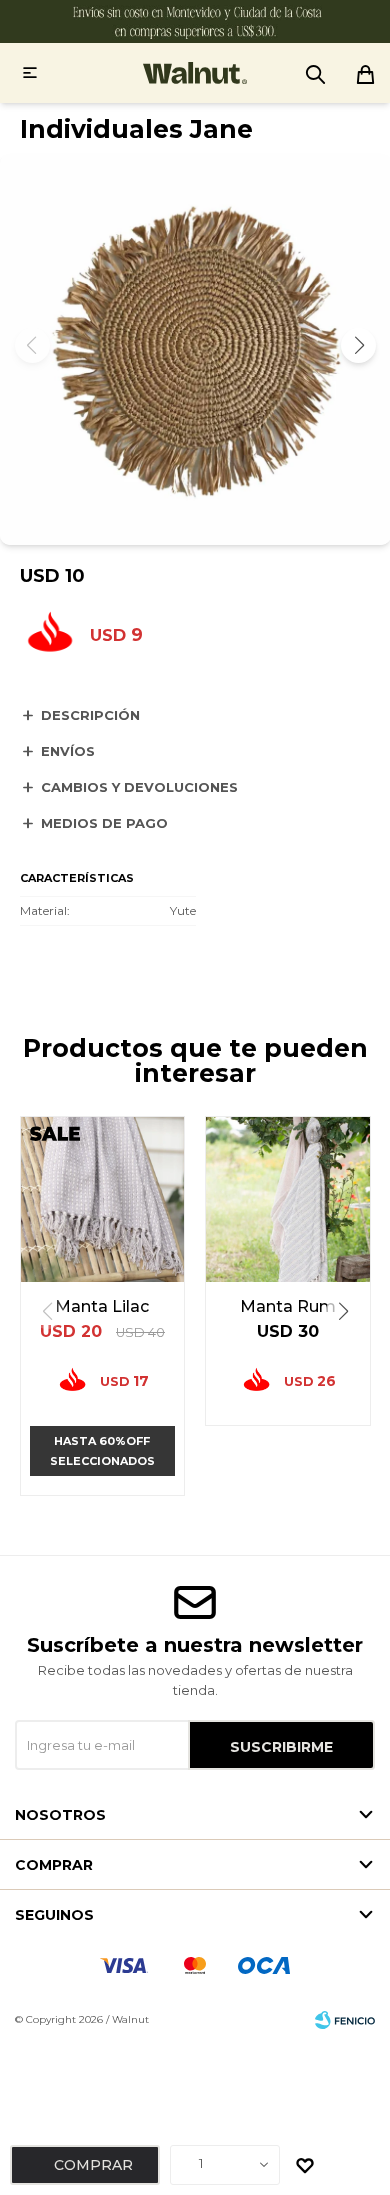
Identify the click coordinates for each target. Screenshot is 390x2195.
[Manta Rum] (288, 1199)
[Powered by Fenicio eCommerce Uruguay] (345, 2020)
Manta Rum (288, 1306)
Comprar (93, 2165)
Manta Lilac (102, 1306)
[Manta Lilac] (103, 1199)
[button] (358, 345)
